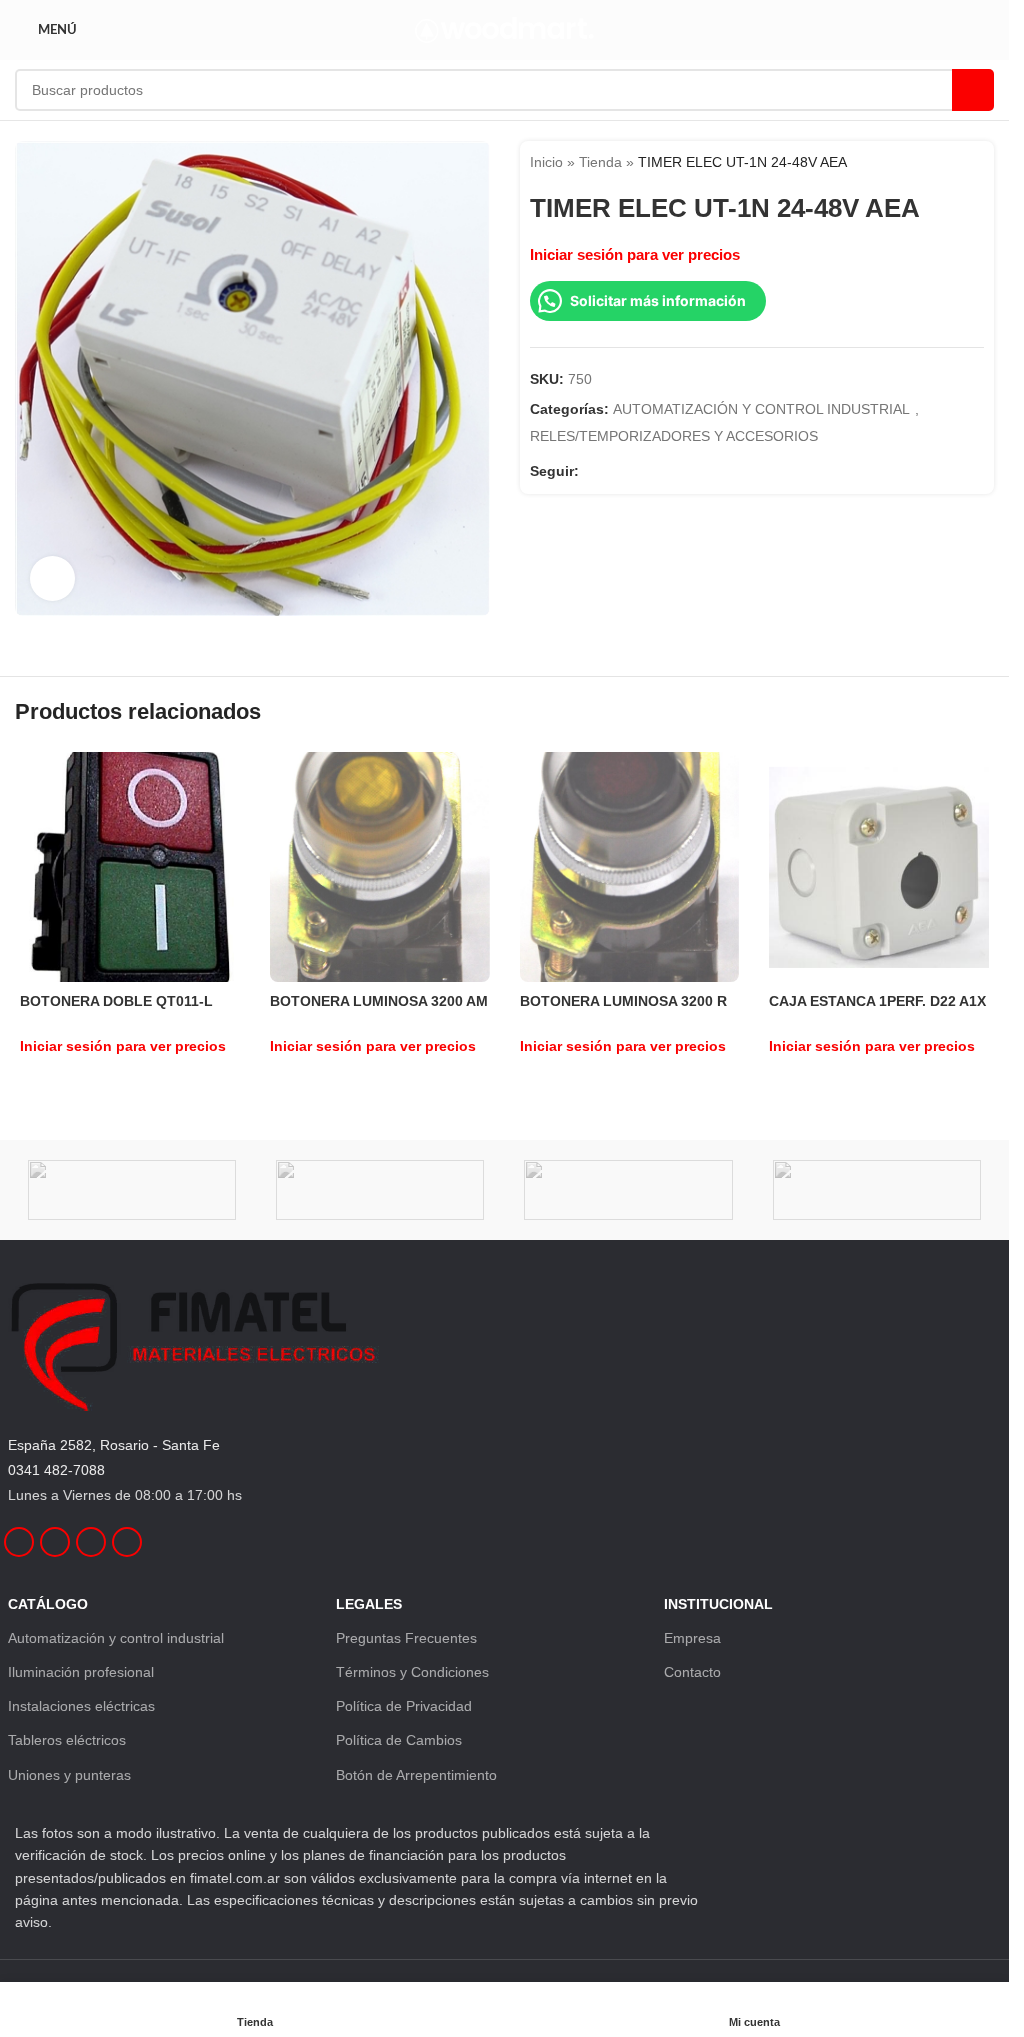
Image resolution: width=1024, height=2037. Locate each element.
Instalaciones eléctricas (81, 1706)
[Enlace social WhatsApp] (663, 470)
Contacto (692, 1672)
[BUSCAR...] (973, 90)
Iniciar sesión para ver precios (635, 255)
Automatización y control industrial (116, 1638)
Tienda (600, 162)
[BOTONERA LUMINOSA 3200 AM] (380, 868)
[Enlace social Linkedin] (639, 470)
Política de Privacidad (404, 1706)
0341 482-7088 (56, 1470)
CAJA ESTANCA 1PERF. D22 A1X (877, 1001)
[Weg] (628, 1190)
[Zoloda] (132, 1190)
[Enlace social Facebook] (591, 470)
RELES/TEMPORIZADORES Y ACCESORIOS (674, 436)
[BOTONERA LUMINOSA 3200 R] (630, 867)
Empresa (692, 1638)
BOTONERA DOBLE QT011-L (116, 1001)
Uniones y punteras (69, 1775)
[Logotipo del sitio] (504, 29)
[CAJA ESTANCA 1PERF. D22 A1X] (879, 867)
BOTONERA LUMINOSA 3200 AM (379, 1001)
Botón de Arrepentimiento (416, 1775)
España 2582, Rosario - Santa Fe (114, 1445)
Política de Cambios (399, 1740)
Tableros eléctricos (67, 1740)
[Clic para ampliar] (52, 578)
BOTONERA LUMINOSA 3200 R (623, 1001)
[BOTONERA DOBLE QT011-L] (130, 867)
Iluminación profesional (81, 1672)
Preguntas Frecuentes (406, 1638)
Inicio (546, 162)
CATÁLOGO (48, 1604)
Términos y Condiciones (412, 1672)
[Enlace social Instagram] (615, 470)
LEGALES (369, 1604)
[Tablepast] (877, 1190)
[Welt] (380, 1190)
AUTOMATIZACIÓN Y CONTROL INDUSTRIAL (761, 409)
